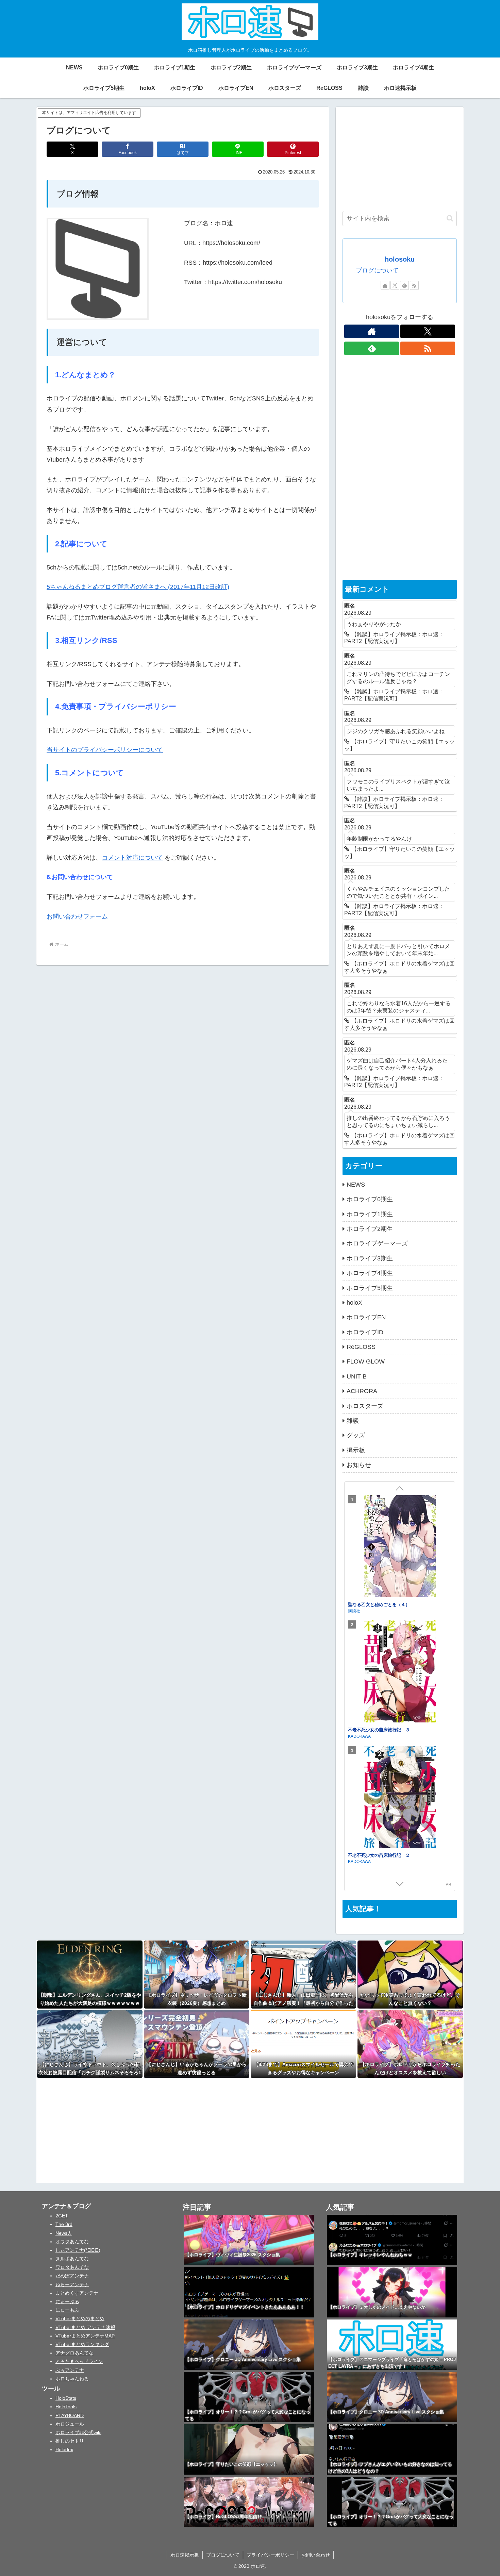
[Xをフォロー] (395, 285)
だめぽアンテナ (72, 2276)
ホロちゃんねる (72, 2379)
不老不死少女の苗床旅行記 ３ (379, 1729)
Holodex (64, 2449)
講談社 (354, 1610)
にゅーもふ (67, 2310)
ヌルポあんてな (72, 2259)
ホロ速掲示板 (185, 2555)
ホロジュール (70, 2424)
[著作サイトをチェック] (385, 285)
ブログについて (377, 270)
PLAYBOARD (70, 2415)
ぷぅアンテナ (70, 2370)
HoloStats (66, 2398)
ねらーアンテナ (72, 2284)
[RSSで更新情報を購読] (414, 285)
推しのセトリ (70, 2441)
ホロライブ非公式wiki (78, 2432)
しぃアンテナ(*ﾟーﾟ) (78, 2250)
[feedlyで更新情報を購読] (404, 285)
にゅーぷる (67, 2301)
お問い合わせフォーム (77, 917)
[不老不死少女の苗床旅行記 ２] (400, 1798)
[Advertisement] (400, 156)
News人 (64, 2233)
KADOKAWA (359, 1736)
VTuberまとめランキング (82, 2344)
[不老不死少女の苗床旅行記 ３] (400, 1672)
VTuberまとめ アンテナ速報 (85, 2327)
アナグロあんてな (74, 2353)
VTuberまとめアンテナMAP (85, 2336)
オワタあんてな (72, 2242)
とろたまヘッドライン (79, 2361)
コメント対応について (132, 858)
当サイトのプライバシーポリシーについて (105, 750)
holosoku (400, 259)
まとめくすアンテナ (77, 2293)
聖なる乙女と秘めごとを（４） (379, 1604)
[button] (450, 218)
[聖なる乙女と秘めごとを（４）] (400, 1547)
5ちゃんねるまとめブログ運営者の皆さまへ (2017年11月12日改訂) (138, 587)
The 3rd (64, 2224)
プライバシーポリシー (270, 2555)
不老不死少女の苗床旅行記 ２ (379, 1855)
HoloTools (66, 2407)
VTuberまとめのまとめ (80, 2318)
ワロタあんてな (72, 2267)
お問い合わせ (316, 2555)
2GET (62, 2216)
